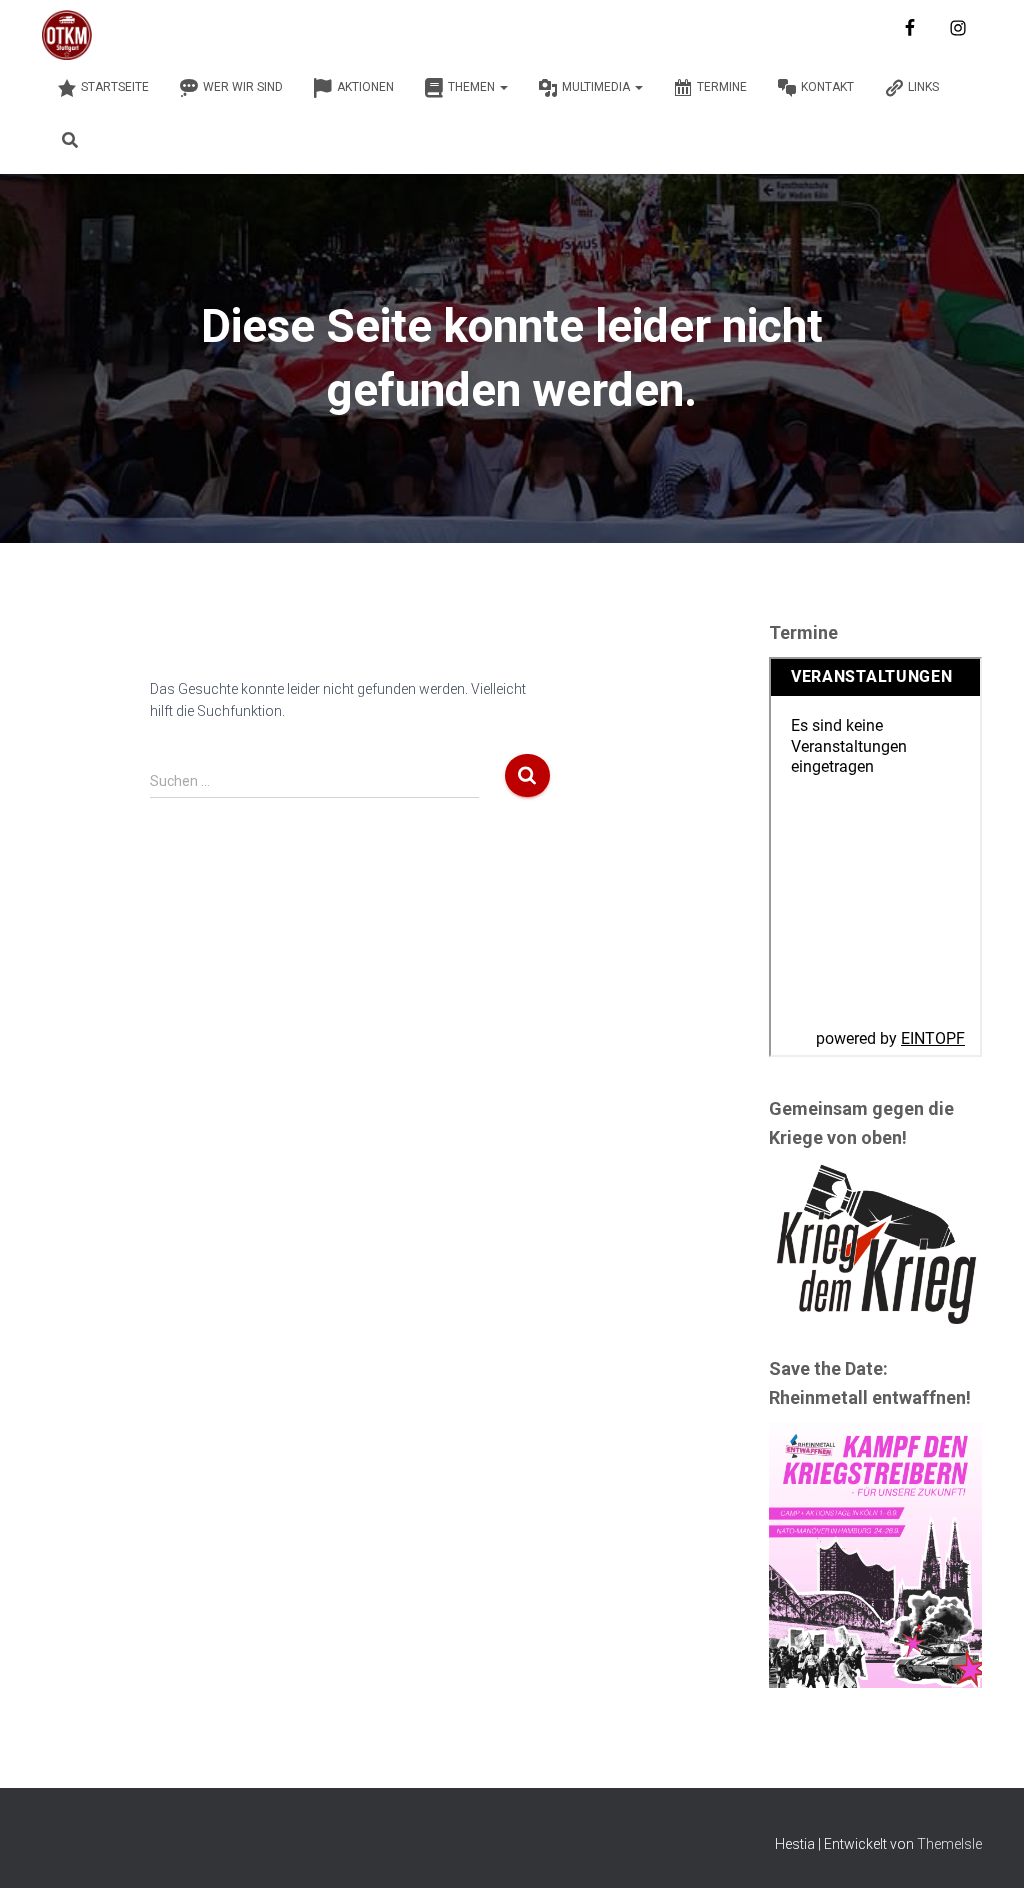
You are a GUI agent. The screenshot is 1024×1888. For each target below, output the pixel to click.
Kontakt (827, 87)
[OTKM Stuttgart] (67, 35)
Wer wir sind (243, 87)
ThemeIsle (949, 1844)
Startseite (115, 87)
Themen (473, 87)
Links (923, 87)
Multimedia (597, 87)
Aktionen (365, 87)
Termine (722, 87)
